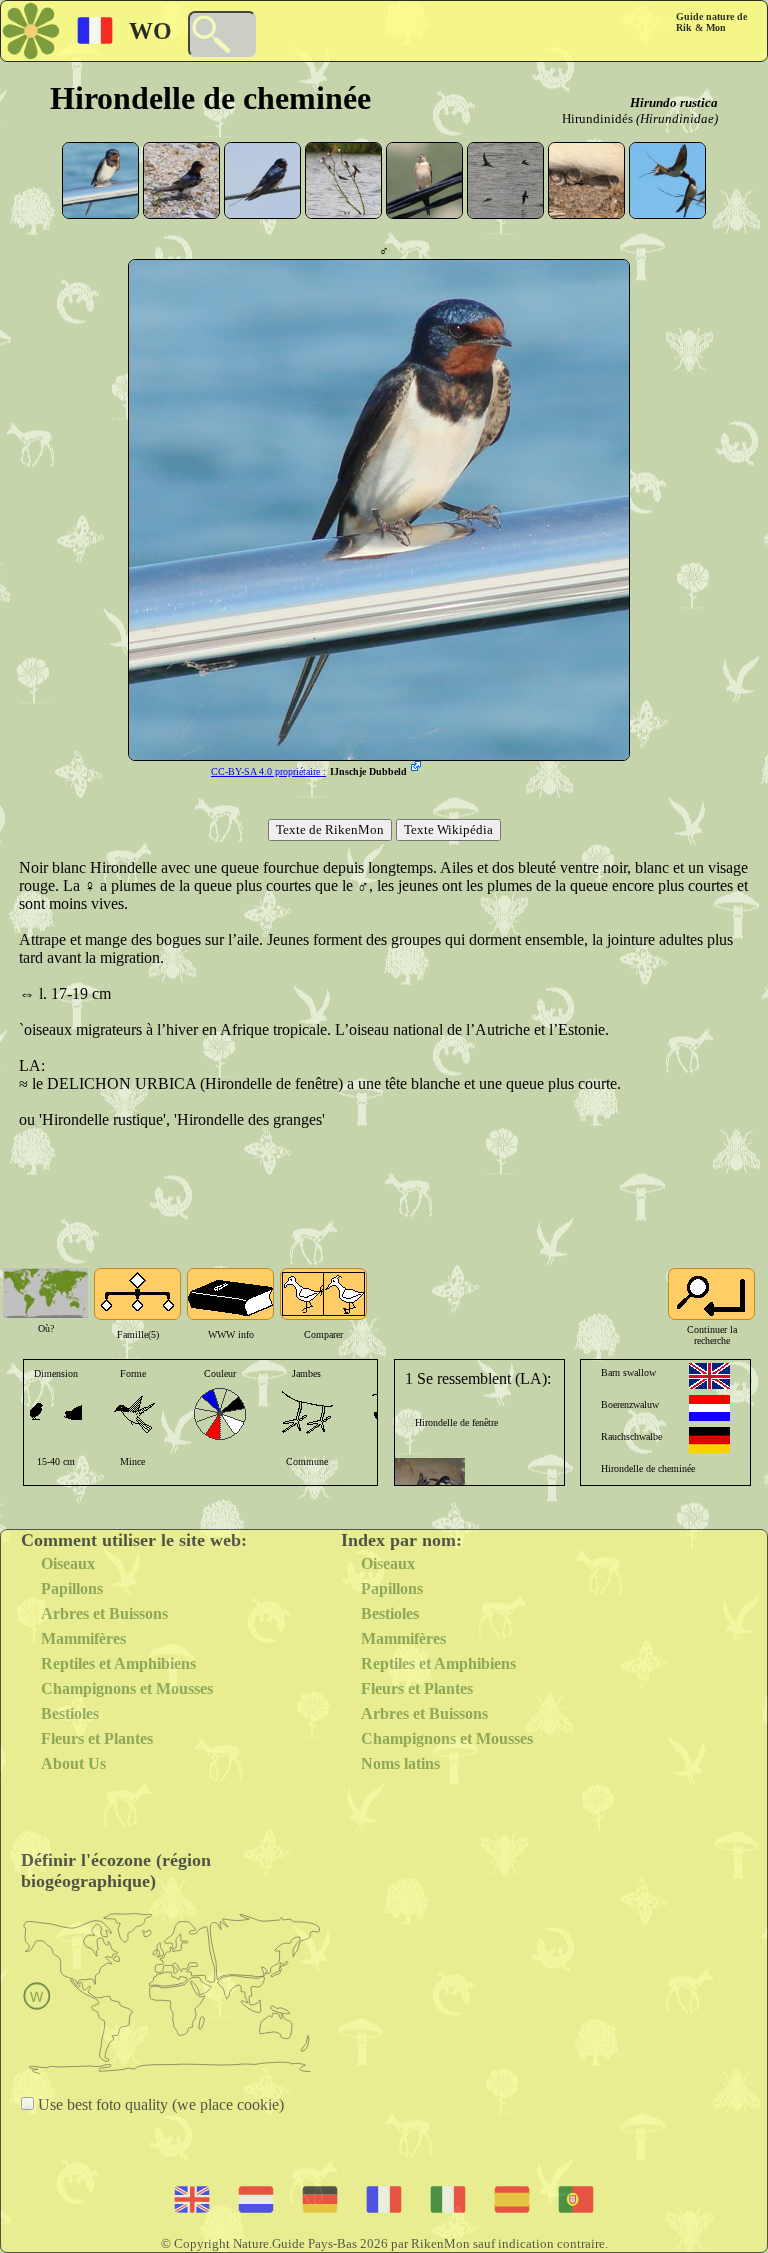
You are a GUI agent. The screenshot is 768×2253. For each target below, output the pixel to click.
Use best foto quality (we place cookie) (159, 2104)
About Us (73, 1763)
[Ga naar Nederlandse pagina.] (709, 1408)
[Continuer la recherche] (711, 1294)
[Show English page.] (709, 1376)
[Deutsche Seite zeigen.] (709, 1440)
